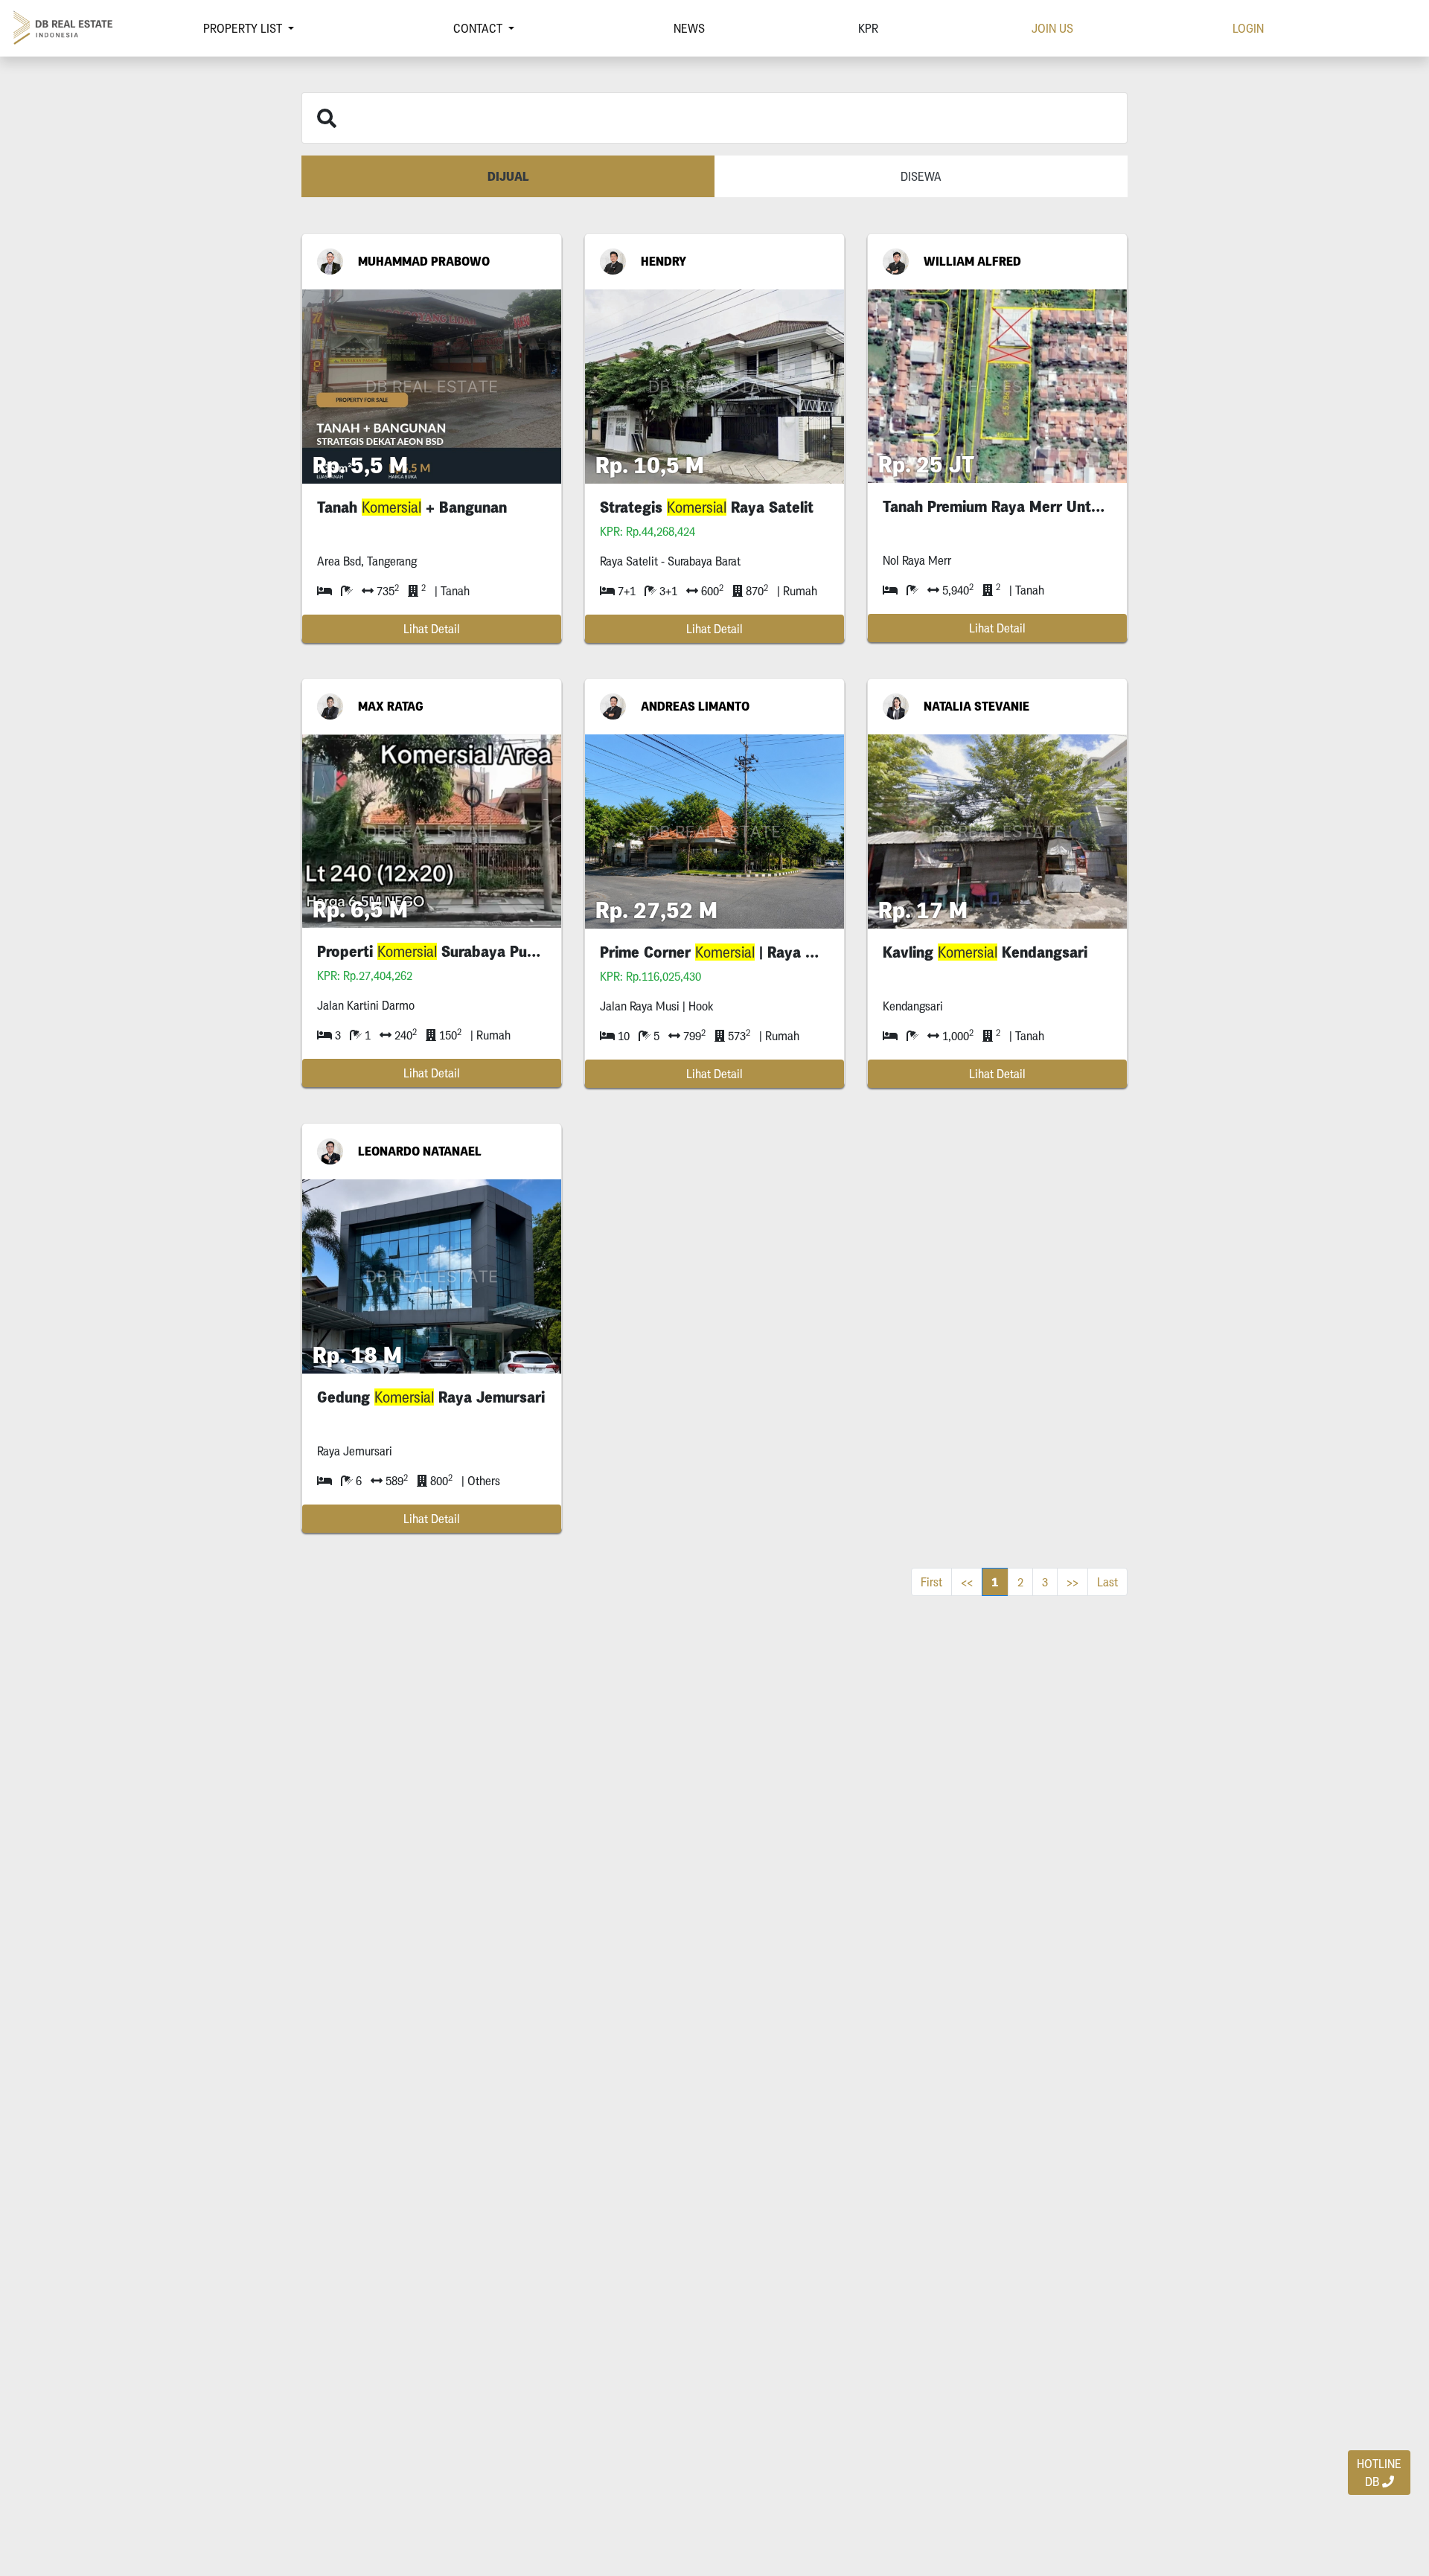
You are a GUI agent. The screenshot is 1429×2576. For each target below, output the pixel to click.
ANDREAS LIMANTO (695, 706)
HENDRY (664, 261)
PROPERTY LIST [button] (244, 28)
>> (1072, 1582)
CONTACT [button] (479, 28)
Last (1107, 1582)
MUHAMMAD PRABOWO (424, 261)
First (931, 1582)
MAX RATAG (391, 706)
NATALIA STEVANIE (976, 706)
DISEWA (921, 176)
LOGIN (1248, 28)
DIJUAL (508, 176)
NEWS (689, 28)
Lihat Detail (432, 629)
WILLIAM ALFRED (972, 261)
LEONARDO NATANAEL (420, 1151)
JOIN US (1052, 28)
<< (967, 1582)
